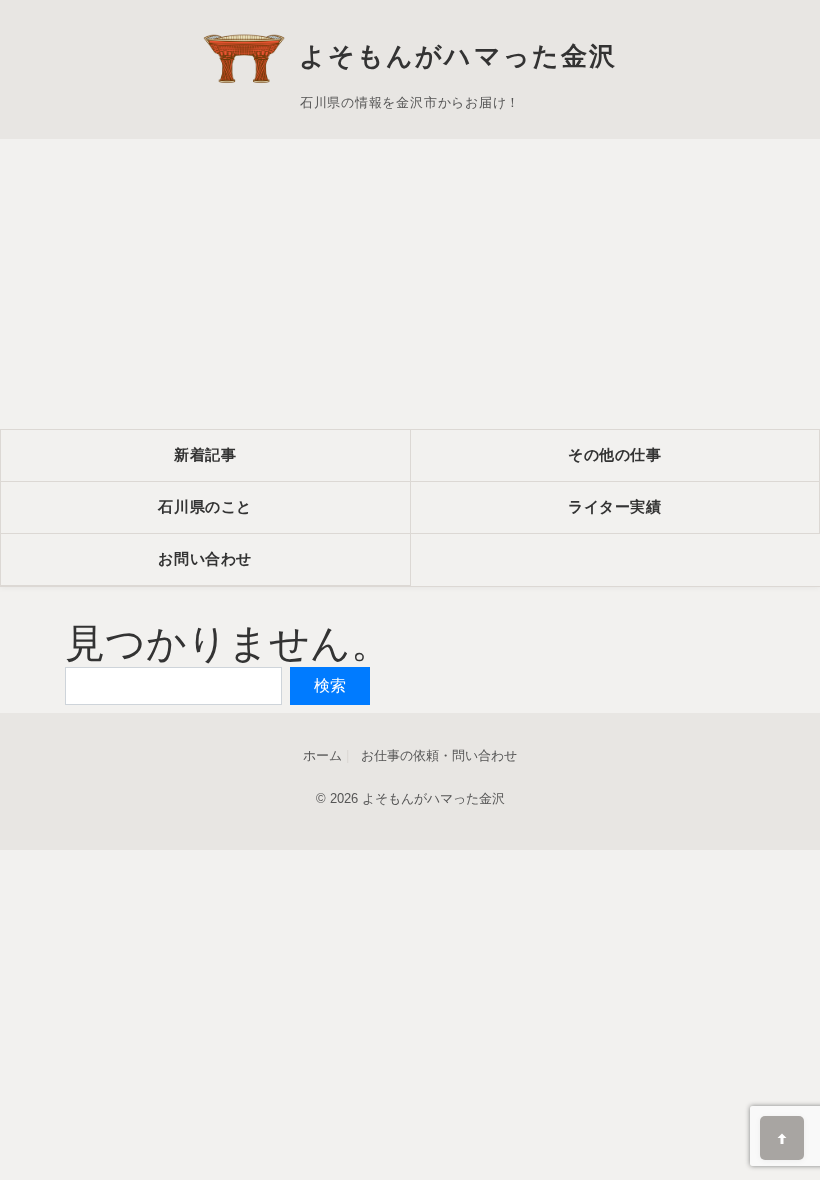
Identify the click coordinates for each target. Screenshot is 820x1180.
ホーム (322, 755)
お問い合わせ (205, 558)
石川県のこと (205, 506)
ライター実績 (615, 506)
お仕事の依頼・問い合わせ (439, 755)
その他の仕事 (615, 454)
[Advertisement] (410, 279)
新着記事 (205, 454)
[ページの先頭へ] (782, 1138)
